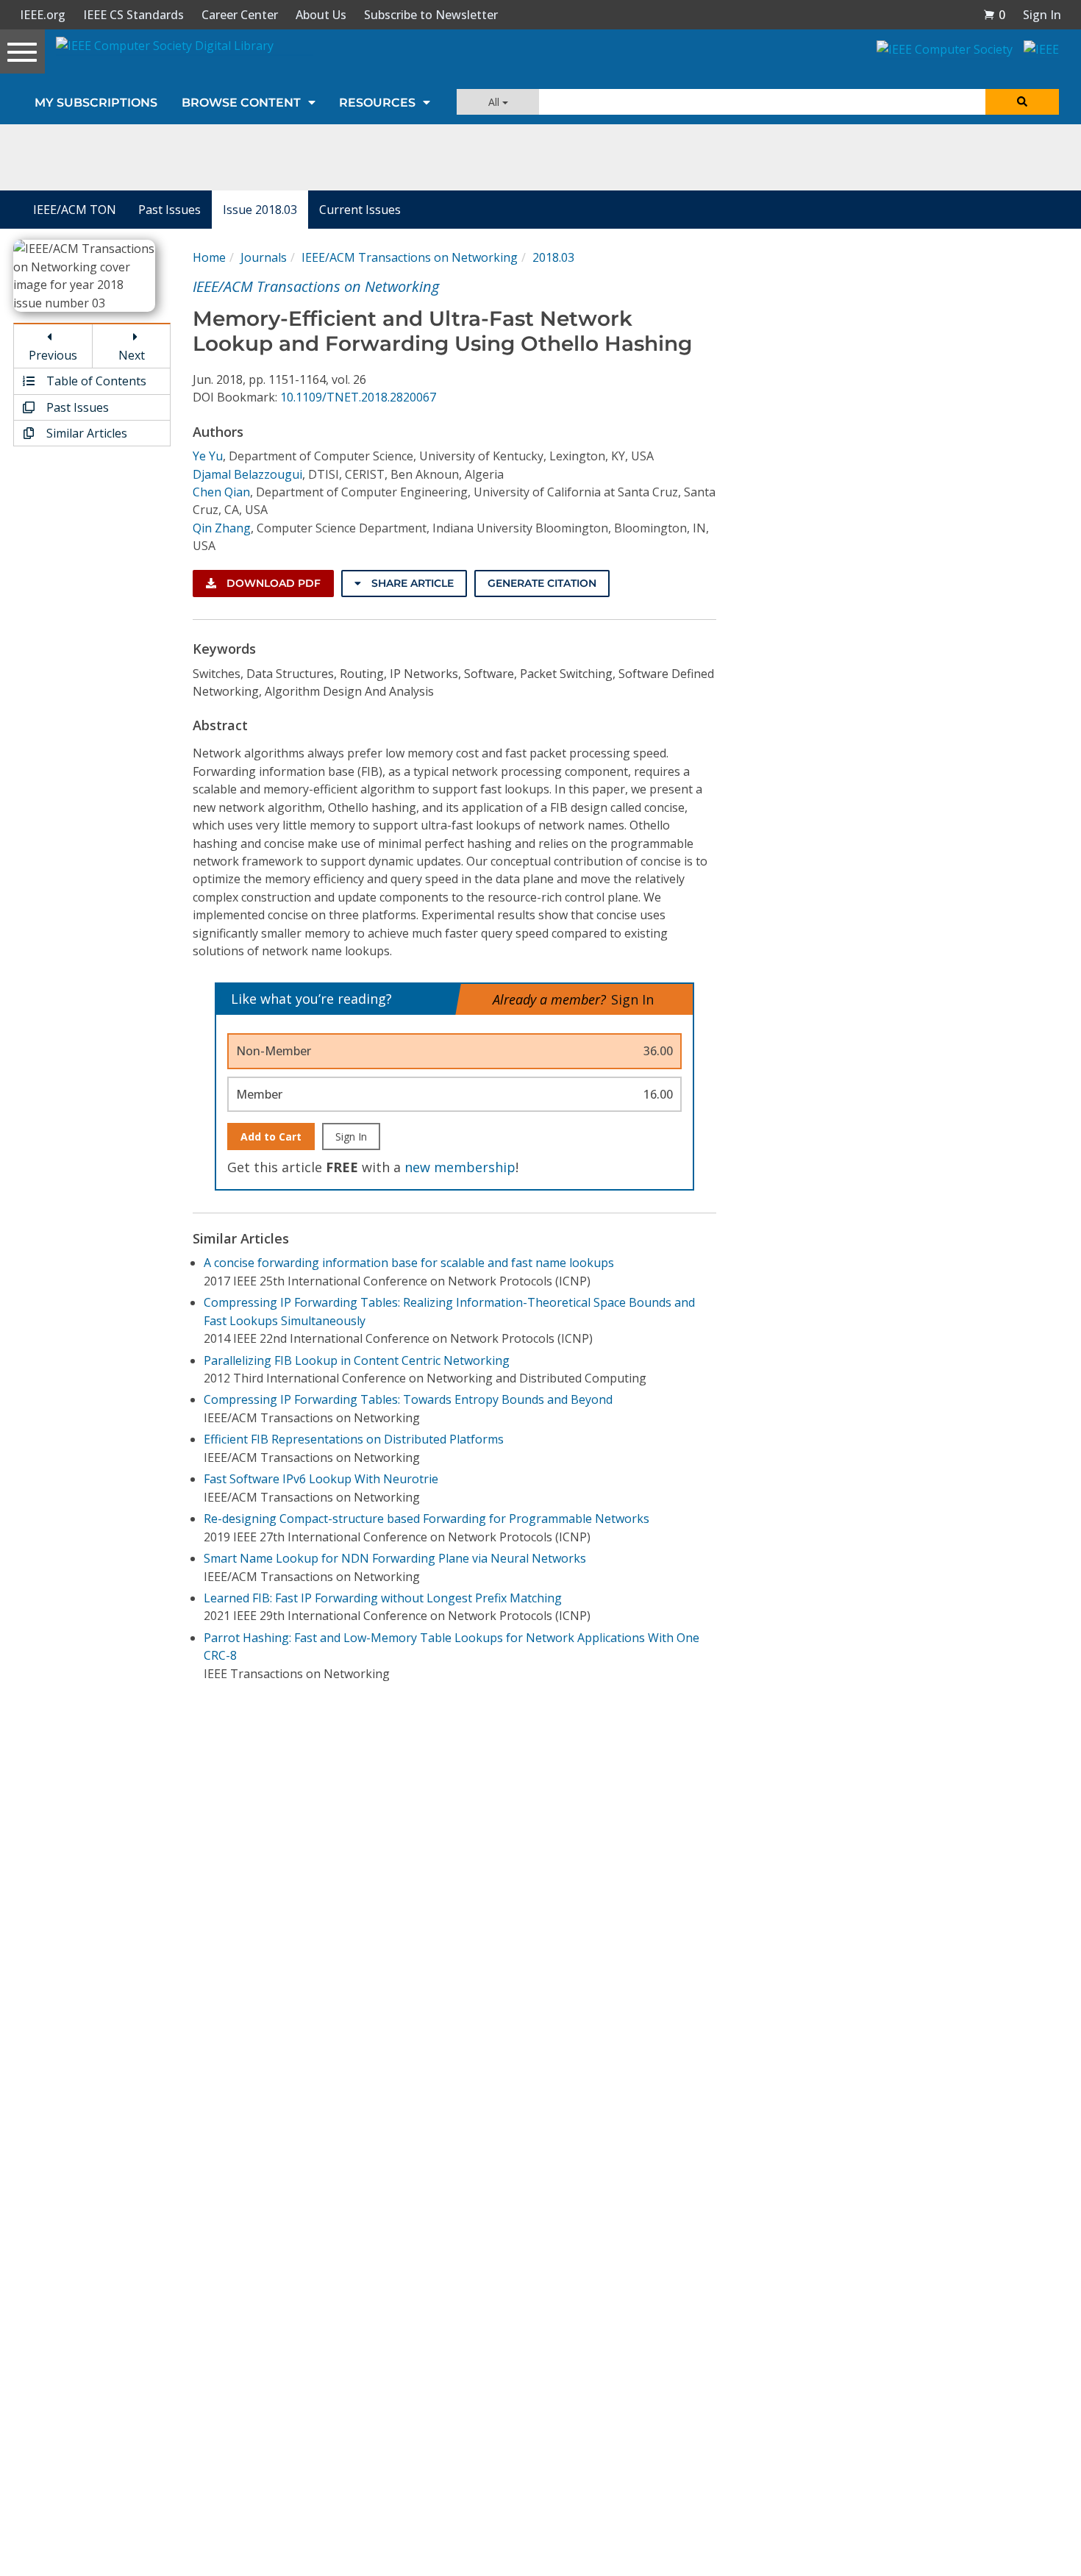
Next (132, 355)
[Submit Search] (1022, 102)
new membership (460, 1167)
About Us (321, 15)
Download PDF (272, 583)
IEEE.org (43, 15)
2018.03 (553, 257)
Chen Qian (221, 492)
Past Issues (170, 210)
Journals (264, 257)
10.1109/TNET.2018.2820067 (358, 397)
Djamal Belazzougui (247, 474)
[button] (994, 15)
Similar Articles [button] (85, 433)
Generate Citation (542, 583)
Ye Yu (208, 456)
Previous (53, 355)
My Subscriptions (96, 103)
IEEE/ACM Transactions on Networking (410, 257)
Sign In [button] (1042, 15)
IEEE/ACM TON (75, 210)
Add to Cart (271, 1137)
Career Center (240, 15)
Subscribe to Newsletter (431, 15)
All (495, 102)
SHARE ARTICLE (411, 583)
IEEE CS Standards (133, 15)
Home (209, 257)
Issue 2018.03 (260, 210)
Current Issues (360, 210)
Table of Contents (95, 381)
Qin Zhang (222, 528)
